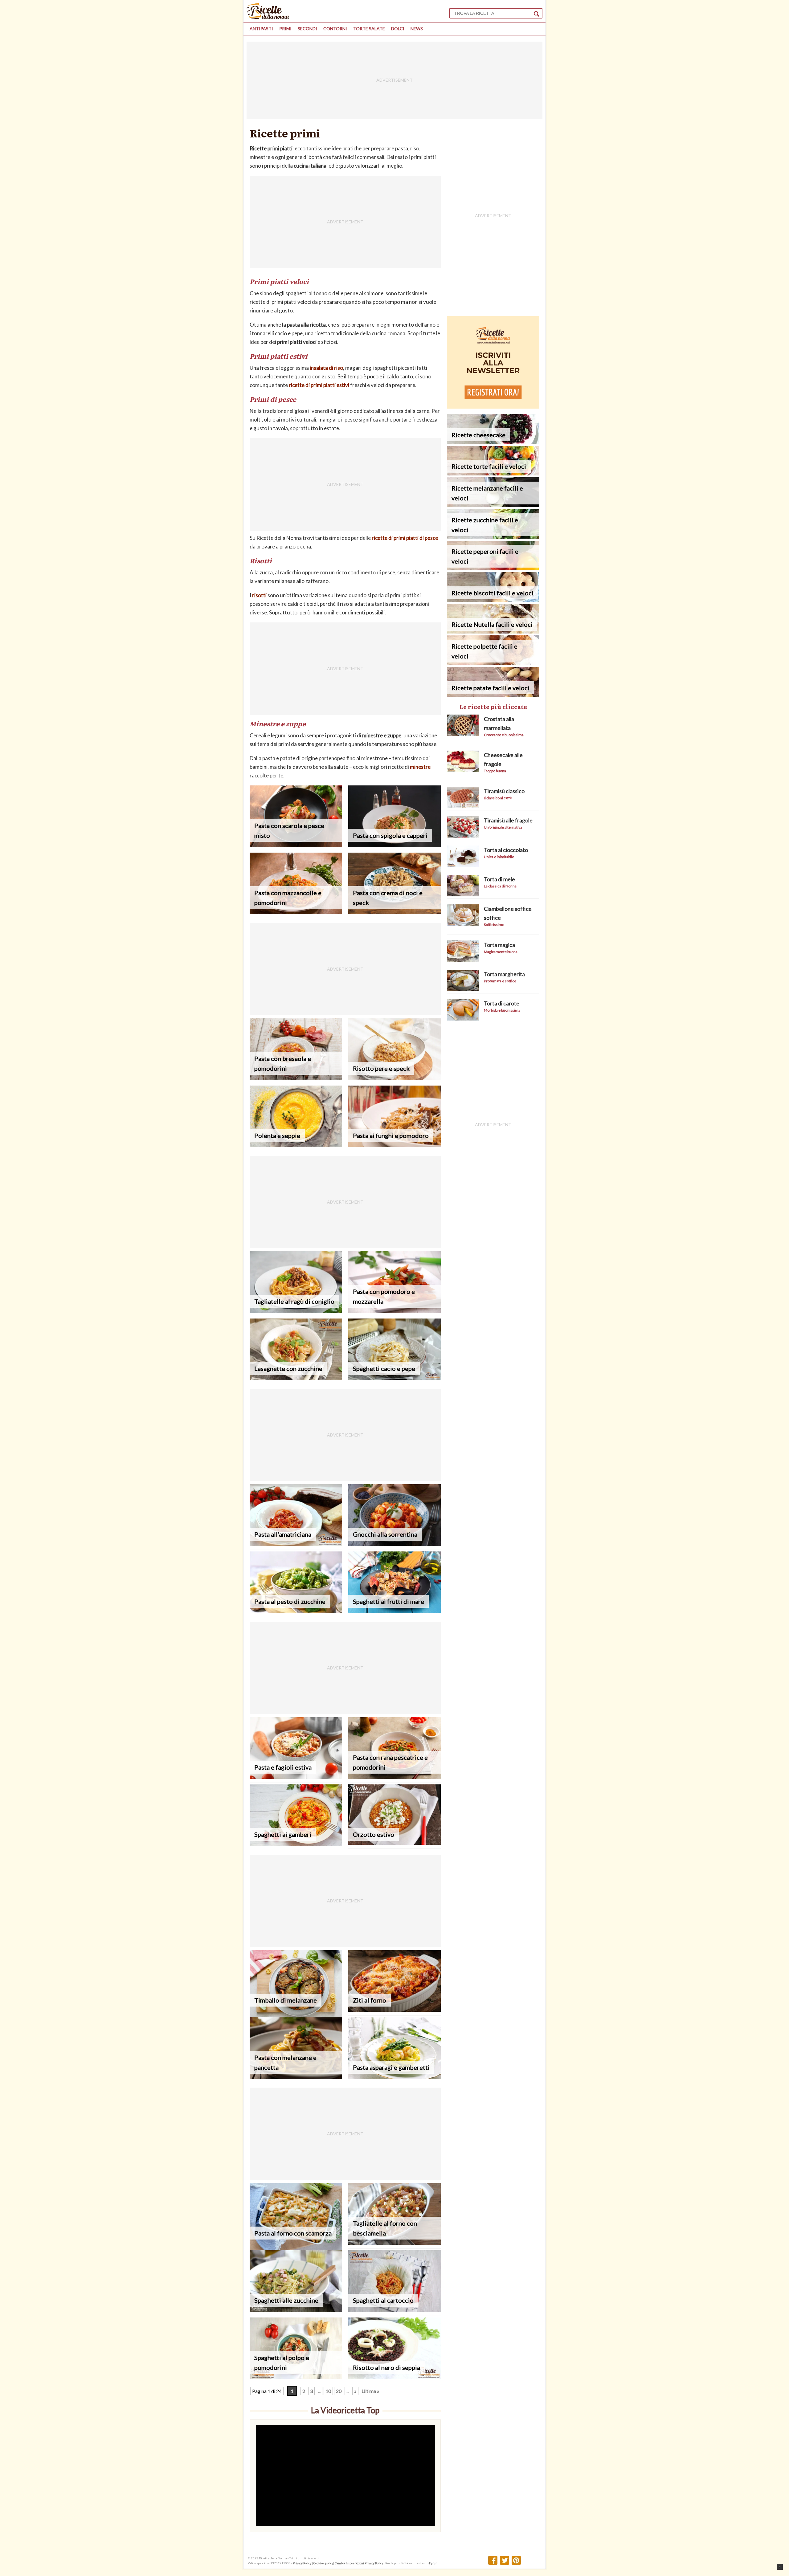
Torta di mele (499, 879)
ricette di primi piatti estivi (319, 385)
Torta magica (499, 945)
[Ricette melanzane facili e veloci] (493, 505)
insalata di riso (326, 368)
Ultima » (370, 2391)
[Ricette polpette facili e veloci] (493, 663)
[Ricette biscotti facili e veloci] (493, 600)
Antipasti (261, 29)
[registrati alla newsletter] (493, 407)
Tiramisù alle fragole (508, 820)
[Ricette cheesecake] (493, 442)
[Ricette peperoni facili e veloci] (493, 568)
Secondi (307, 29)
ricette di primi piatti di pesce (405, 538)
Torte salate (369, 29)
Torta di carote (502, 1003)
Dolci (398, 29)
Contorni (335, 29)
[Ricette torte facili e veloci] (493, 473)
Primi (285, 29)
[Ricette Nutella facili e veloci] (493, 632)
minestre (420, 767)
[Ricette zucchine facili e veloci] (493, 537)
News (417, 29)
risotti (259, 595)
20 (339, 2391)
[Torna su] (780, 2567)
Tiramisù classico (504, 791)
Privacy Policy (302, 2563)
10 (328, 2391)
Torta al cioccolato (506, 850)
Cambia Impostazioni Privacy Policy (359, 2563)
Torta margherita (504, 974)
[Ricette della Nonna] (268, 17)
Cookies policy (323, 2563)
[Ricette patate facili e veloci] (493, 695)
